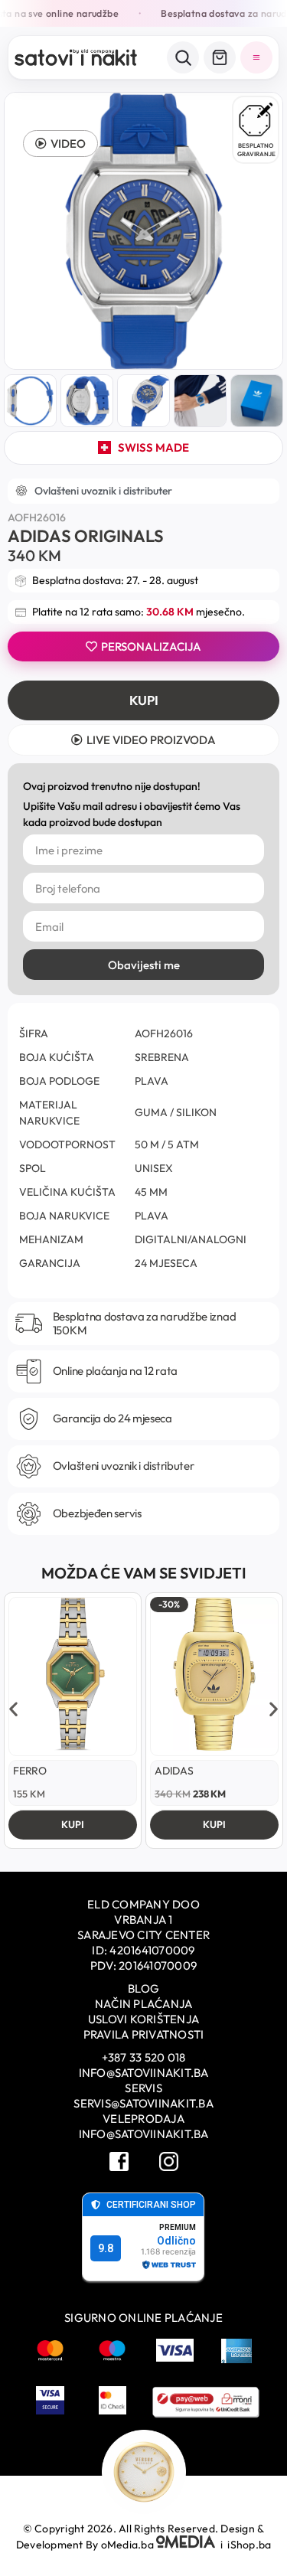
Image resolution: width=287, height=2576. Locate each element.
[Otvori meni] (256, 57)
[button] (60, 144)
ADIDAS (174, 1771)
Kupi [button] (73, 1824)
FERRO (30, 1771)
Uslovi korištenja (143, 2019)
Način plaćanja (144, 2004)
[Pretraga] (183, 57)
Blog (143, 1988)
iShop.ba (249, 2545)
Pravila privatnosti (144, 2034)
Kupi (144, 700)
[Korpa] (220, 57)
